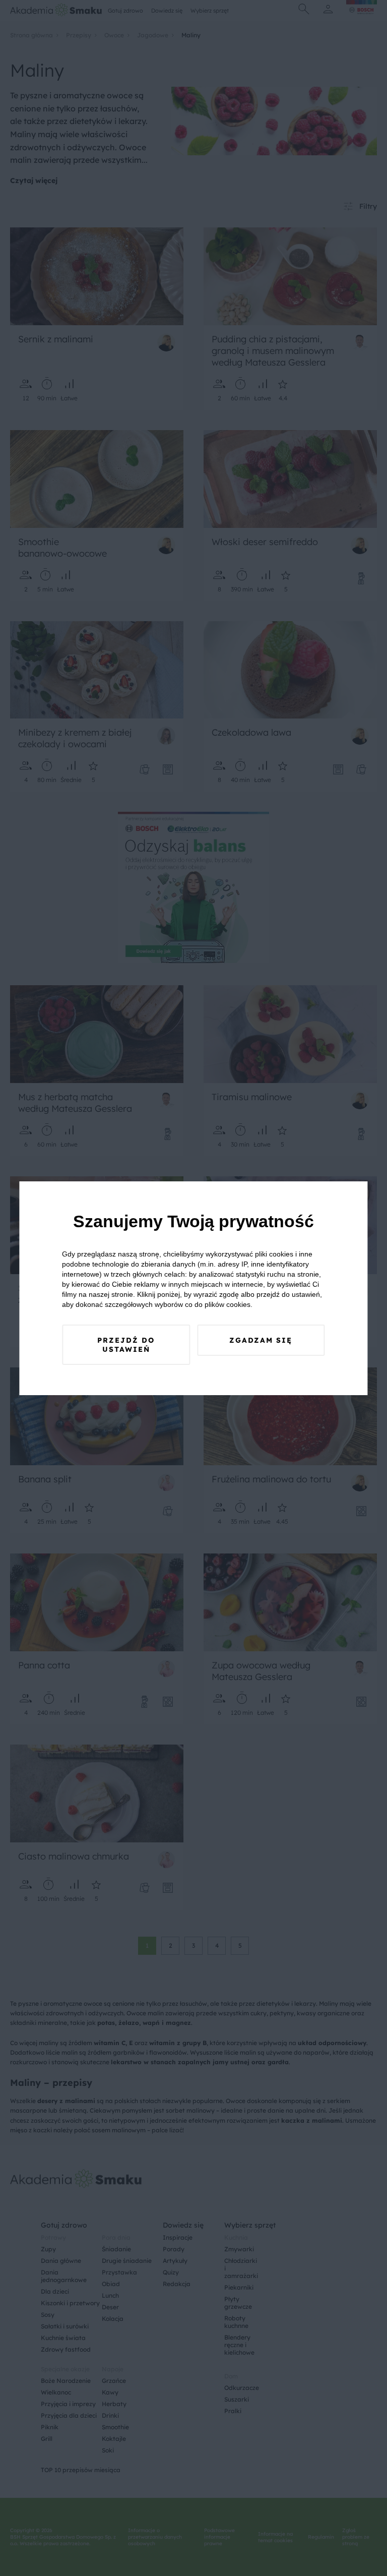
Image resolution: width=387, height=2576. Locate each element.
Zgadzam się (261, 1340)
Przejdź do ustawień (126, 1345)
